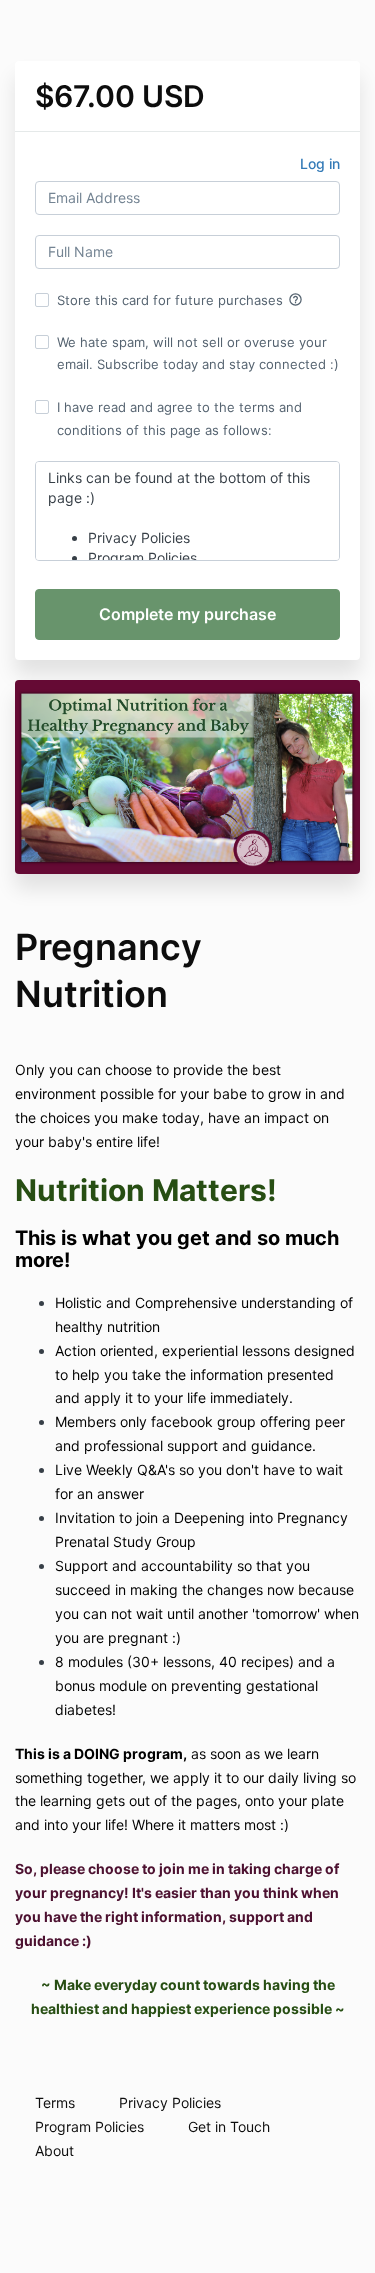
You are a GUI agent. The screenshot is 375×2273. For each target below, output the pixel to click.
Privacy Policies (170, 2102)
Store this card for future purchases (180, 300)
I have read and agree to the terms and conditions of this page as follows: (179, 418)
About (54, 2150)
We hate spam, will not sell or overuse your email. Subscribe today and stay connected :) (198, 353)
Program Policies (89, 2126)
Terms (55, 2102)
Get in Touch (229, 2126)
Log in (320, 163)
